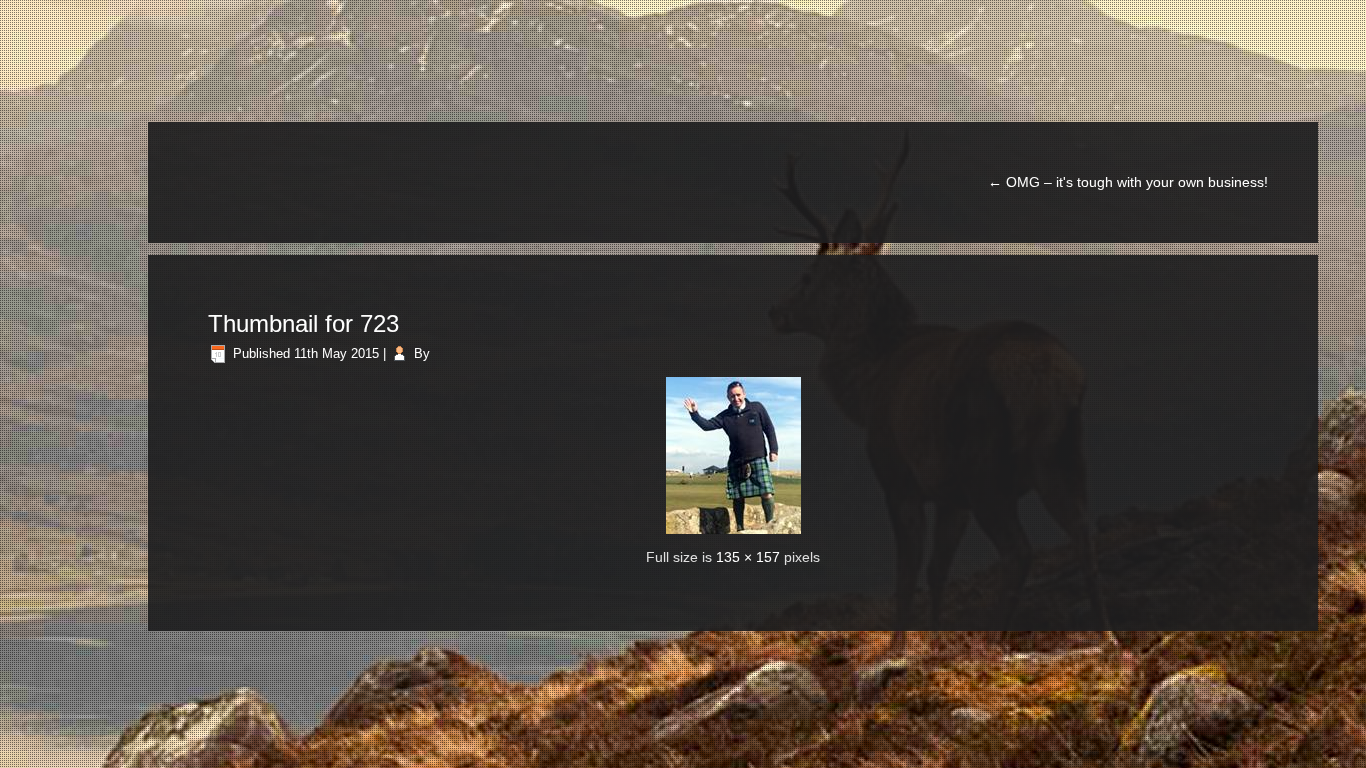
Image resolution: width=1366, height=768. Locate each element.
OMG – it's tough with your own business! (1128, 182)
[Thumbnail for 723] (733, 455)
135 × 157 (748, 557)
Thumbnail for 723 (303, 323)
